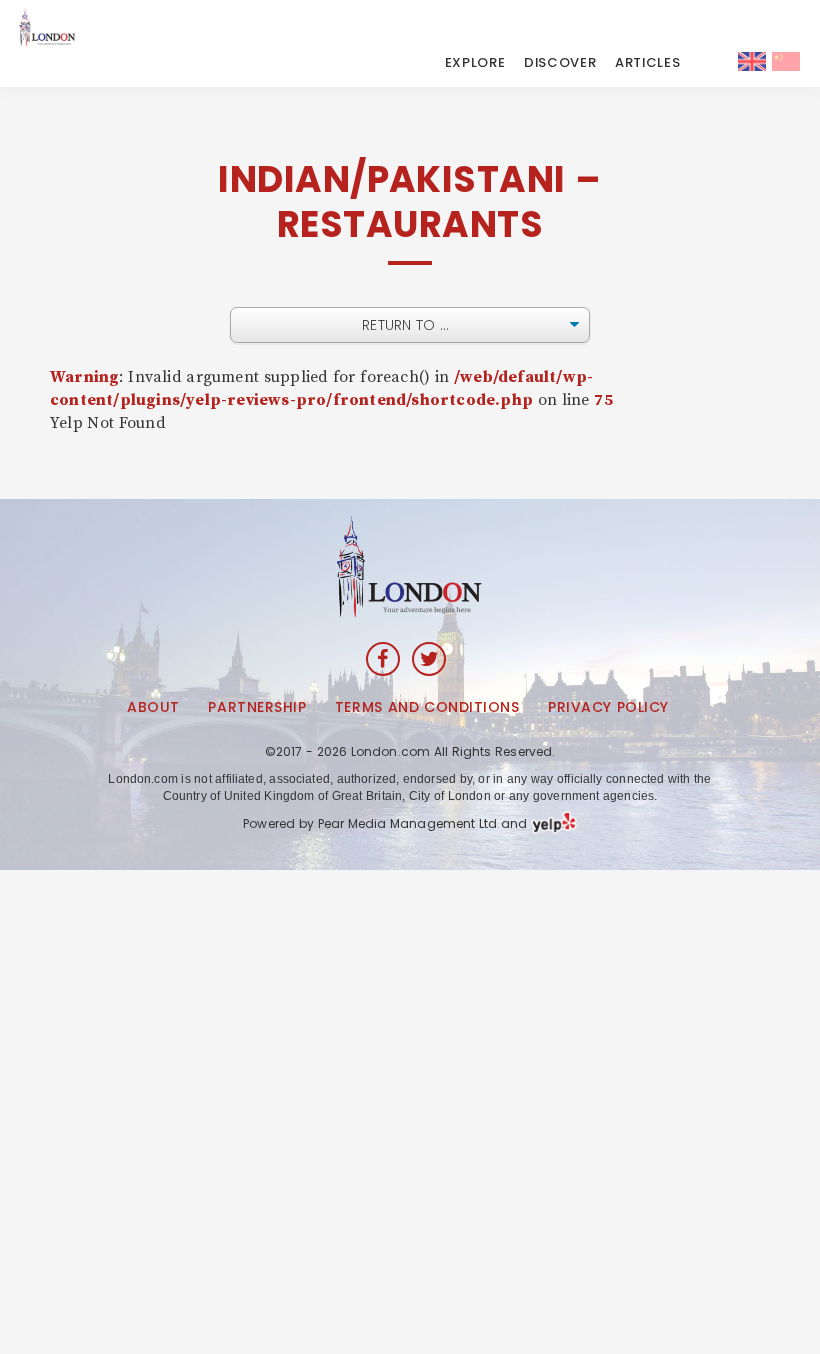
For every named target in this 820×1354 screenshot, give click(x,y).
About (153, 707)
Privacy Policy (608, 707)
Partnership (257, 707)
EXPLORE (475, 62)
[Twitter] (429, 659)
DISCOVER (560, 62)
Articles (647, 62)
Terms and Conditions (427, 707)
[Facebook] (383, 659)
